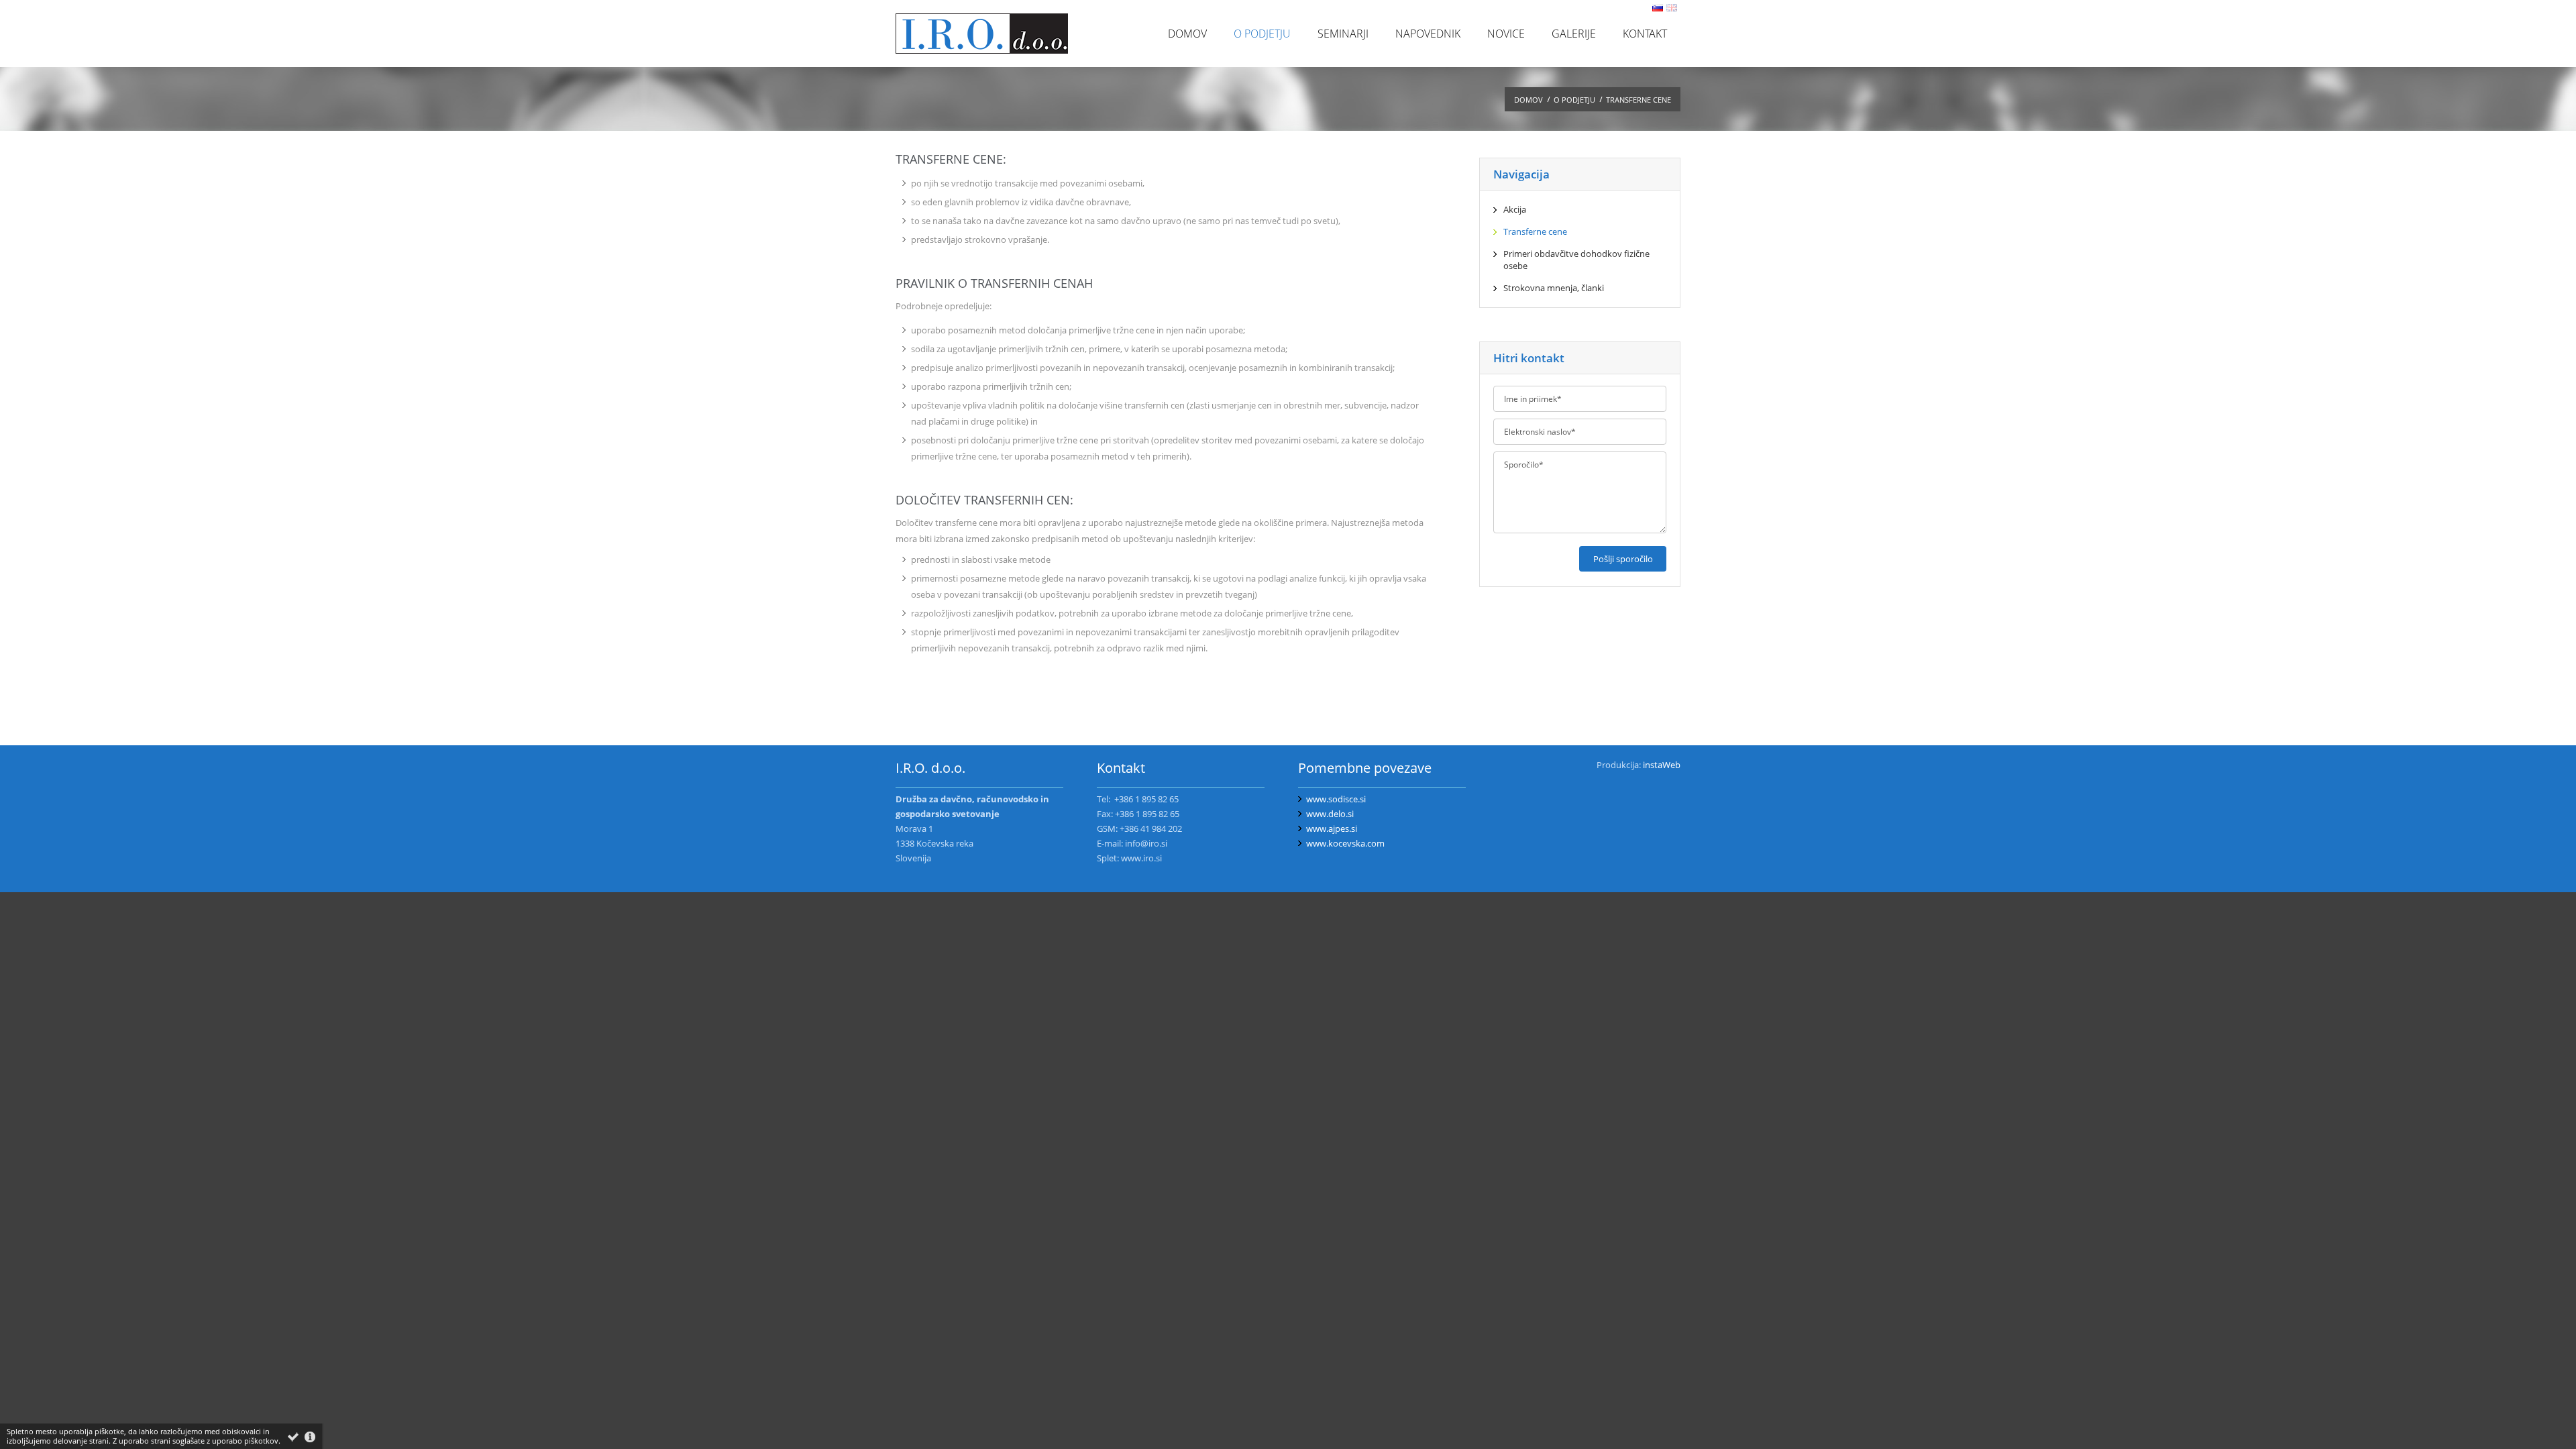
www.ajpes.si (1332, 828)
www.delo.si (1330, 814)
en (1672, 8)
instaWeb (1662, 765)
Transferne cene (1639, 100)
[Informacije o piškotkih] (310, 1437)
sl (1658, 8)
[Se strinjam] (293, 1437)
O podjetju (1574, 100)
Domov (1528, 100)
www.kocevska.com (1345, 843)
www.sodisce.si (1336, 799)
